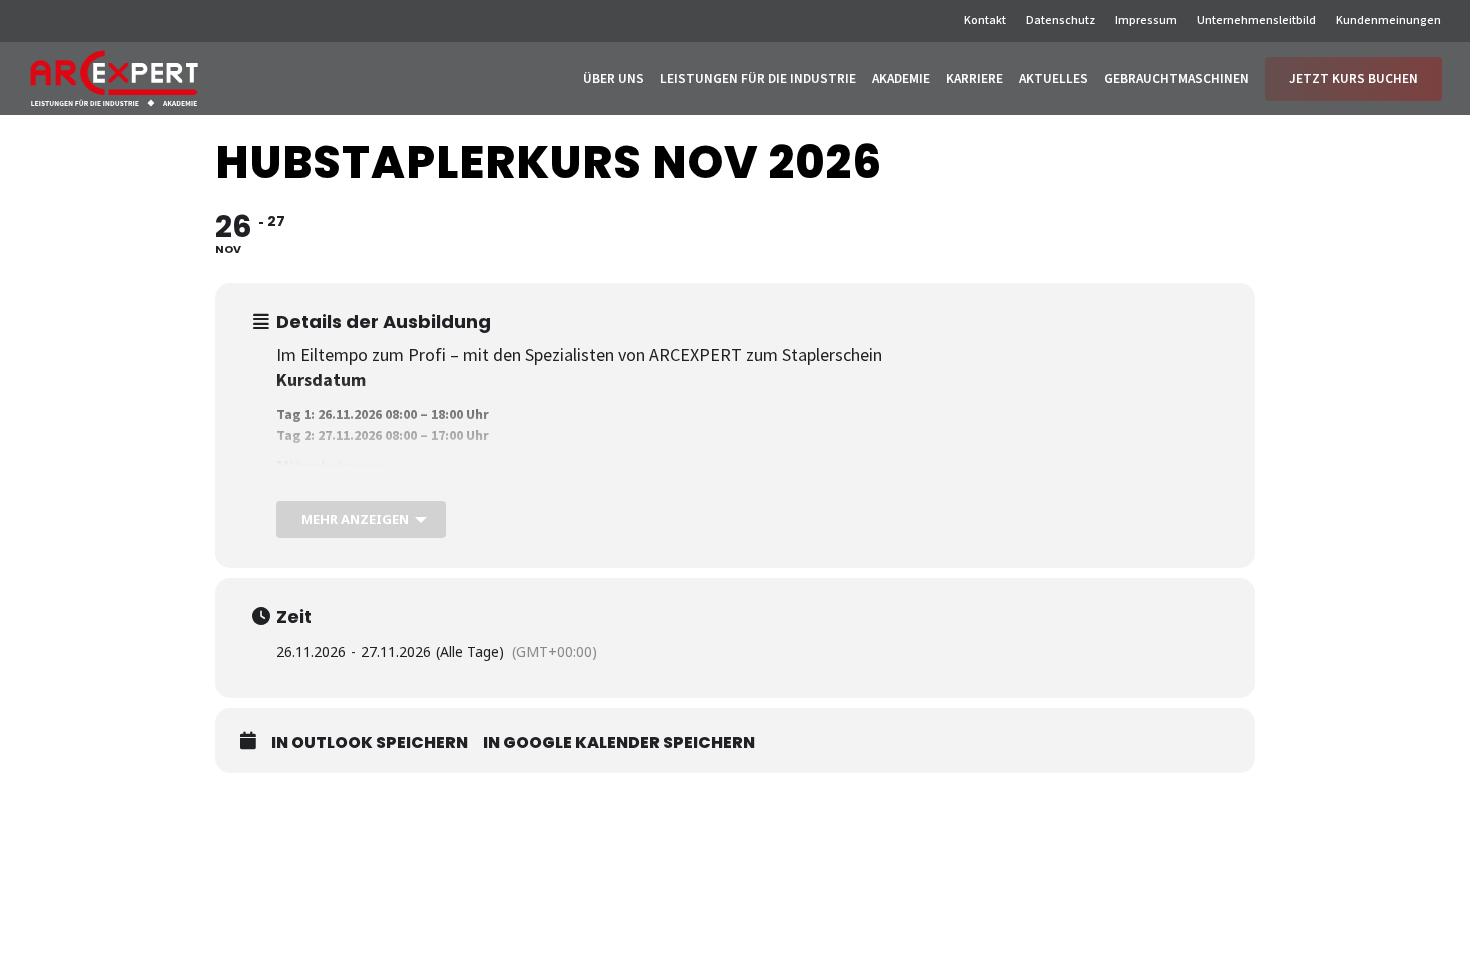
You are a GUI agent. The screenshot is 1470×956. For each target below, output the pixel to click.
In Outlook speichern (369, 743)
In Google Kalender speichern (619, 743)
